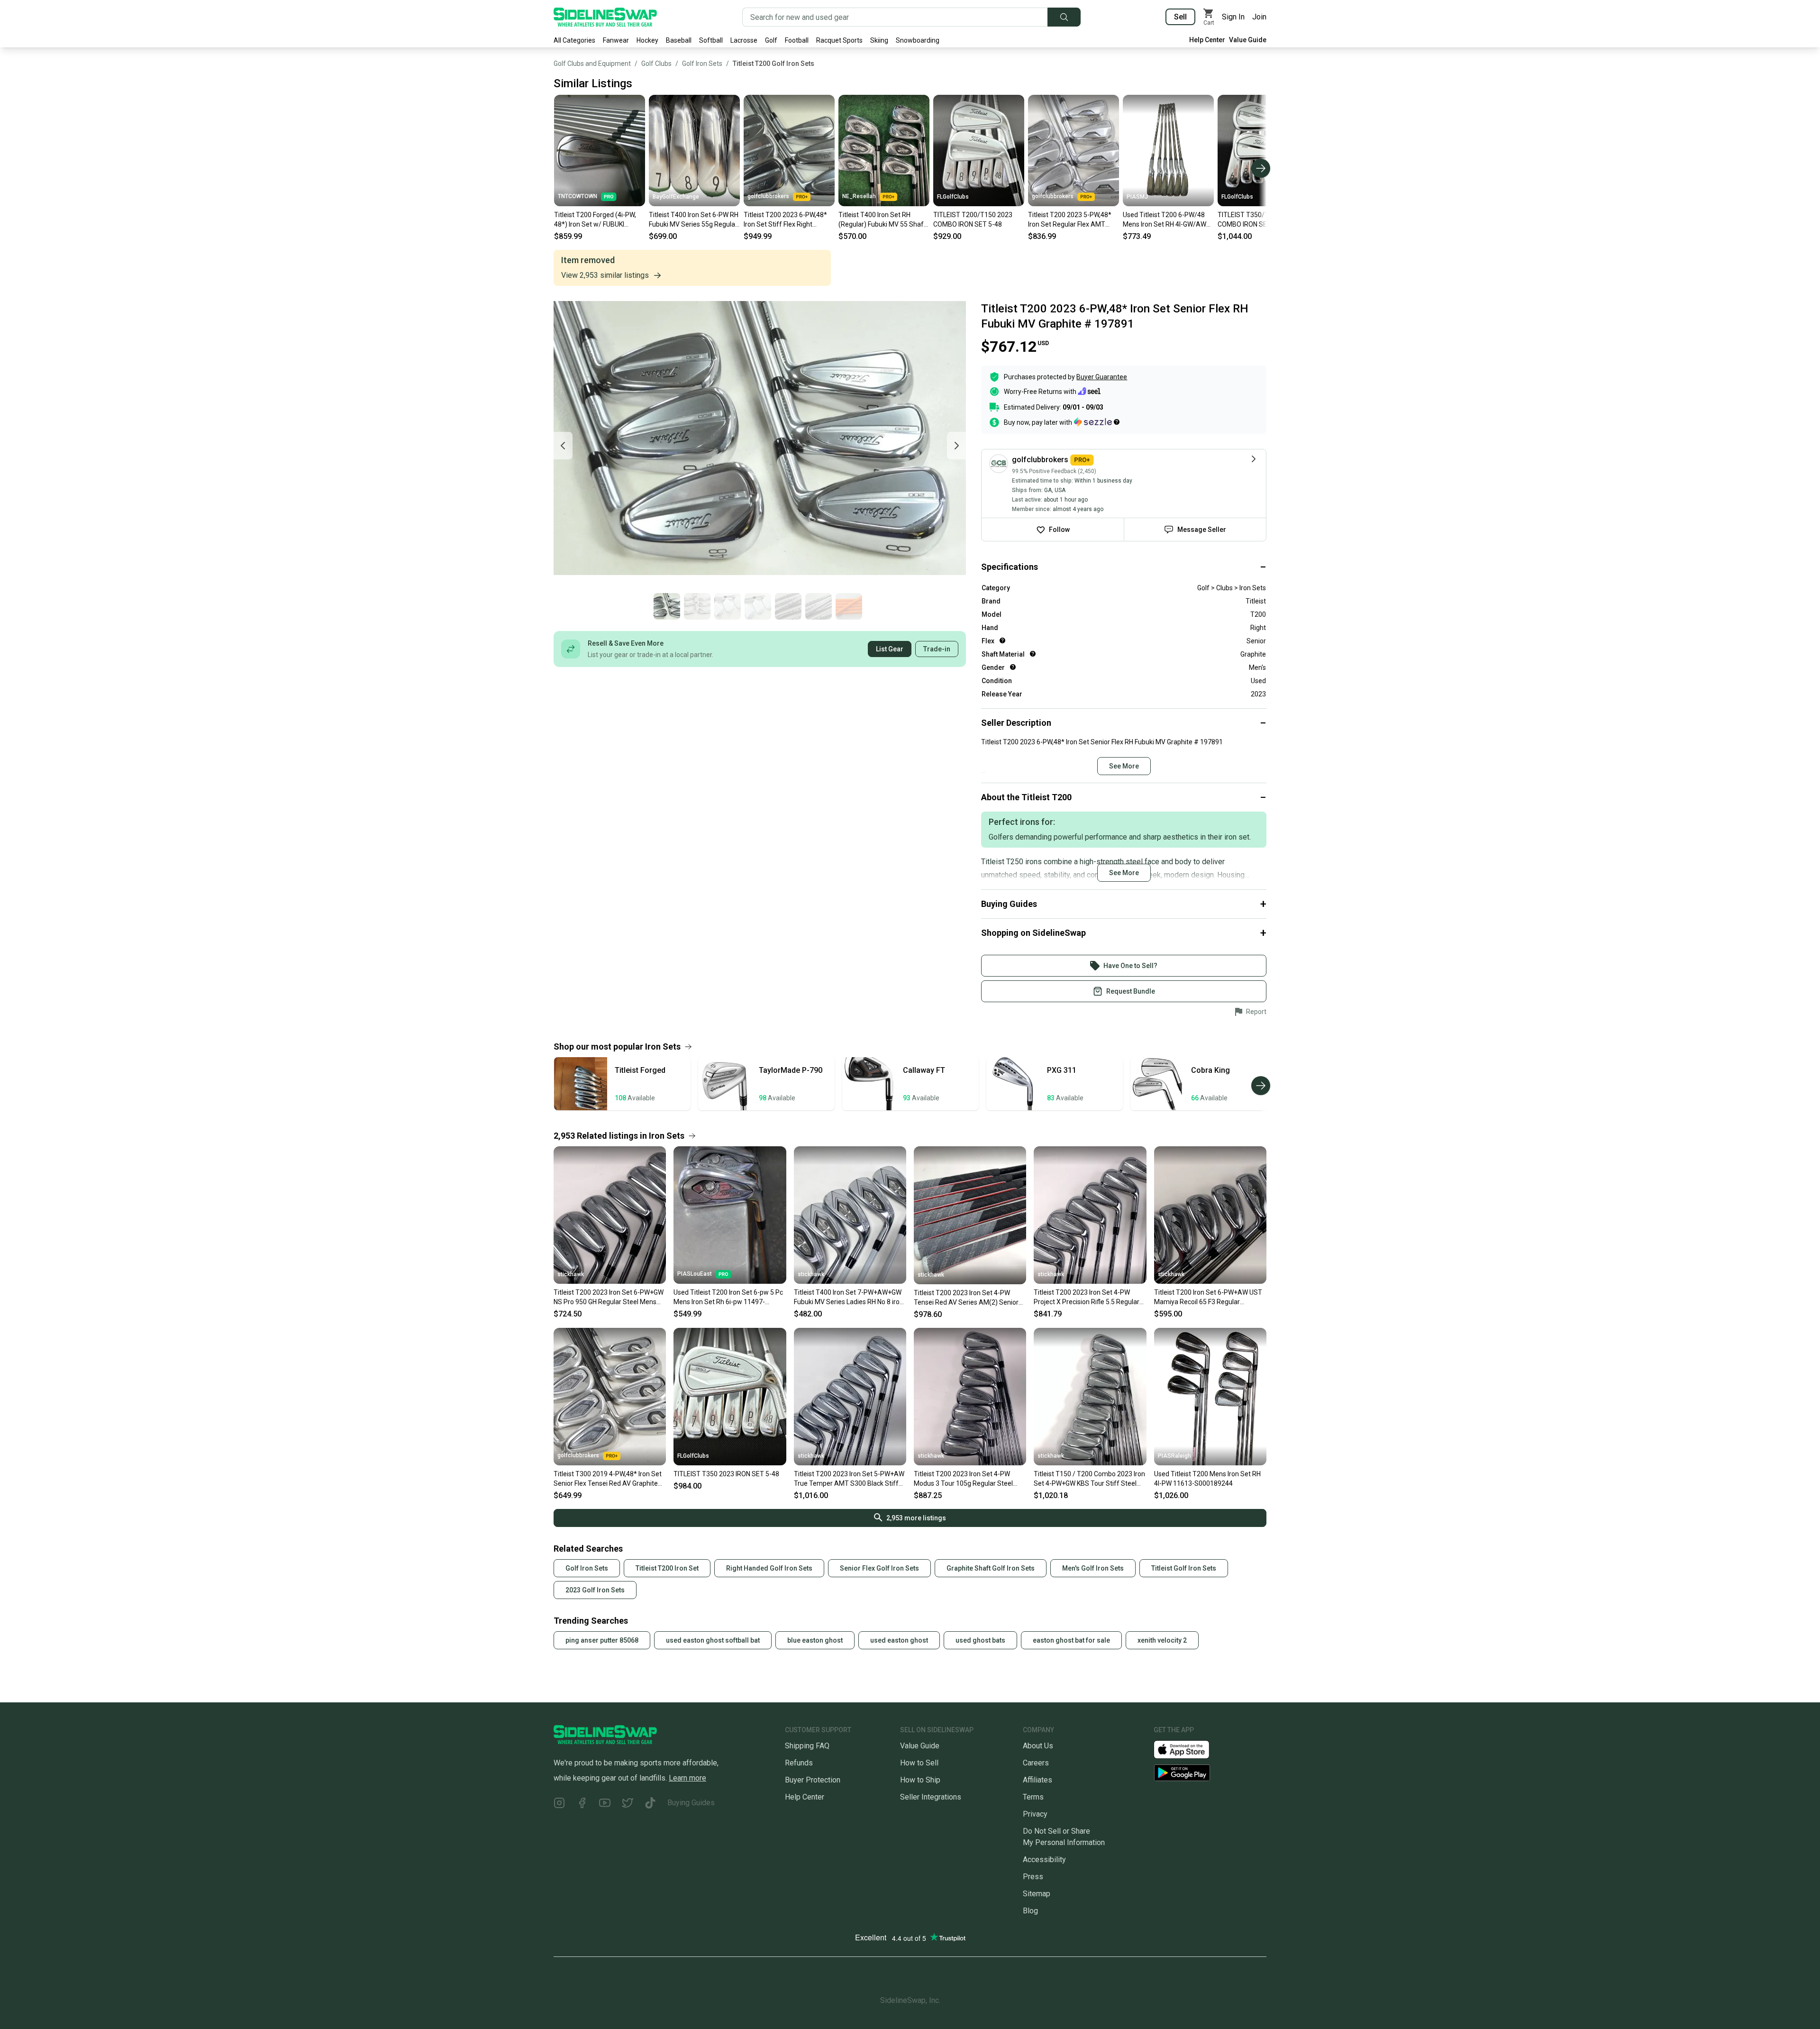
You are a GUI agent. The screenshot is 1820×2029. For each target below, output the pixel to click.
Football (797, 40)
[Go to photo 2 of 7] (697, 606)
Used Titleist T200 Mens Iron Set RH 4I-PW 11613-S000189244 (1207, 1479)
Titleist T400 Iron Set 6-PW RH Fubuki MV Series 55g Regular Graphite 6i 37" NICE (694, 220)
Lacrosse (744, 40)
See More (1124, 766)
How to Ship (920, 1780)
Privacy (1035, 1814)
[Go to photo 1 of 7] (667, 606)
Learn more (687, 1778)
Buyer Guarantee (1102, 377)
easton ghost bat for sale (1071, 1640)
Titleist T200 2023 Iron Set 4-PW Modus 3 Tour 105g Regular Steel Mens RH (963, 1479)
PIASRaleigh (1174, 1456)
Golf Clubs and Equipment (592, 64)
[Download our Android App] (1210, 1773)
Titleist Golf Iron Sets (1184, 1568)
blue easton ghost (815, 1640)
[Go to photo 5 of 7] (788, 606)
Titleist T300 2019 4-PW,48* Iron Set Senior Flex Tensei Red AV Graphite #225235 (608, 1479)
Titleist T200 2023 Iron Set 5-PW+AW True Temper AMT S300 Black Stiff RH (849, 1479)
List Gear (890, 649)
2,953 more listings (916, 1518)
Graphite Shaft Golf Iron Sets (991, 1568)
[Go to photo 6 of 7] (819, 606)
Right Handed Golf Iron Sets (769, 1568)
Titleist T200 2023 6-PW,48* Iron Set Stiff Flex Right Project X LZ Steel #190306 (785, 220)
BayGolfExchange (676, 197)
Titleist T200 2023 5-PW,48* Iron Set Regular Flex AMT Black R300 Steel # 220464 (1070, 220)
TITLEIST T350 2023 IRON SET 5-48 (726, 1474)
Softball (711, 40)
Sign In (1233, 17)
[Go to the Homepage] (605, 17)
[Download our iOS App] (1189, 1749)
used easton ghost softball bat (713, 1640)
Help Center (1207, 40)
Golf (771, 40)
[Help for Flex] (1002, 640)
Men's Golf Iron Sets (1093, 1568)
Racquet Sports (839, 40)
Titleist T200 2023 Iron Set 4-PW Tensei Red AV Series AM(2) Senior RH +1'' (966, 1298)
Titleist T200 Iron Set (667, 1568)
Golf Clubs (656, 64)
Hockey (647, 40)
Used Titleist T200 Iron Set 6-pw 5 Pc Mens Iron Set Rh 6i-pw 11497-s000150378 (728, 1298)
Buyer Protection (813, 1780)
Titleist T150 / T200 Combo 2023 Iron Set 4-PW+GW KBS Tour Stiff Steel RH (1089, 1479)
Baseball (679, 40)
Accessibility (1044, 1860)
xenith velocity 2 (1162, 1640)
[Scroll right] (1261, 168)
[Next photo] (956, 446)
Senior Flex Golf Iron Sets (879, 1568)
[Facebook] (582, 1805)
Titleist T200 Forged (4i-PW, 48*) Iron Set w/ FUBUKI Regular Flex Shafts (595, 220)
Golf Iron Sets (702, 64)
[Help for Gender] (1013, 667)
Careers (1036, 1763)
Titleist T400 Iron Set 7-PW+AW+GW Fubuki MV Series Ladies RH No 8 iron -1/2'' (849, 1298)
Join (1259, 17)
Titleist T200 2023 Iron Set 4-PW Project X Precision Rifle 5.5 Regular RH (1087, 1298)
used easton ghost (899, 1640)
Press (1033, 1877)
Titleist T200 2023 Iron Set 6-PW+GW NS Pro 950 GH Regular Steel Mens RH (609, 1298)
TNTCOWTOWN (578, 196)
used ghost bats (980, 1640)
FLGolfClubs (953, 197)
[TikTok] (650, 1805)
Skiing (879, 40)
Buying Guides (691, 1803)
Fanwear (616, 40)
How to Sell (919, 1763)
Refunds (799, 1763)
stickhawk (571, 1274)
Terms (1033, 1797)
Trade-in (937, 649)
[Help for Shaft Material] (1033, 654)
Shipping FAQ (807, 1746)
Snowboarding (918, 40)
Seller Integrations (931, 1797)
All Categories (574, 40)
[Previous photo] (563, 446)
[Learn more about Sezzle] (1097, 422)
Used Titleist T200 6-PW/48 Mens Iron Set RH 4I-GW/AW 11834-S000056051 (1165, 220)
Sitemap (1037, 1894)
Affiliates (1037, 1780)
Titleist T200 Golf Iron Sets (773, 64)
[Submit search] (1064, 17)
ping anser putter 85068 (602, 1640)
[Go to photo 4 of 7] (758, 606)
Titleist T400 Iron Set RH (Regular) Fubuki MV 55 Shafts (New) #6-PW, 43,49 (884, 220)
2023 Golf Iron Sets (595, 1590)
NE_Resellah (859, 196)
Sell (1180, 17)
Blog (1030, 1911)
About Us (1038, 1746)
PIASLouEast (695, 1274)
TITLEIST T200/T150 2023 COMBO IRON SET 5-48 (973, 219)
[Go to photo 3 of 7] (728, 606)
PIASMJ (1137, 197)
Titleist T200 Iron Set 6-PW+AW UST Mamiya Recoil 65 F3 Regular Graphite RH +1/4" (1208, 1298)
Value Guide (1248, 40)
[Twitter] (628, 1805)
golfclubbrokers (768, 196)
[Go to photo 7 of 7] (849, 606)
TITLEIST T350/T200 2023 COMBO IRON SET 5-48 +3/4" (1261, 219)
